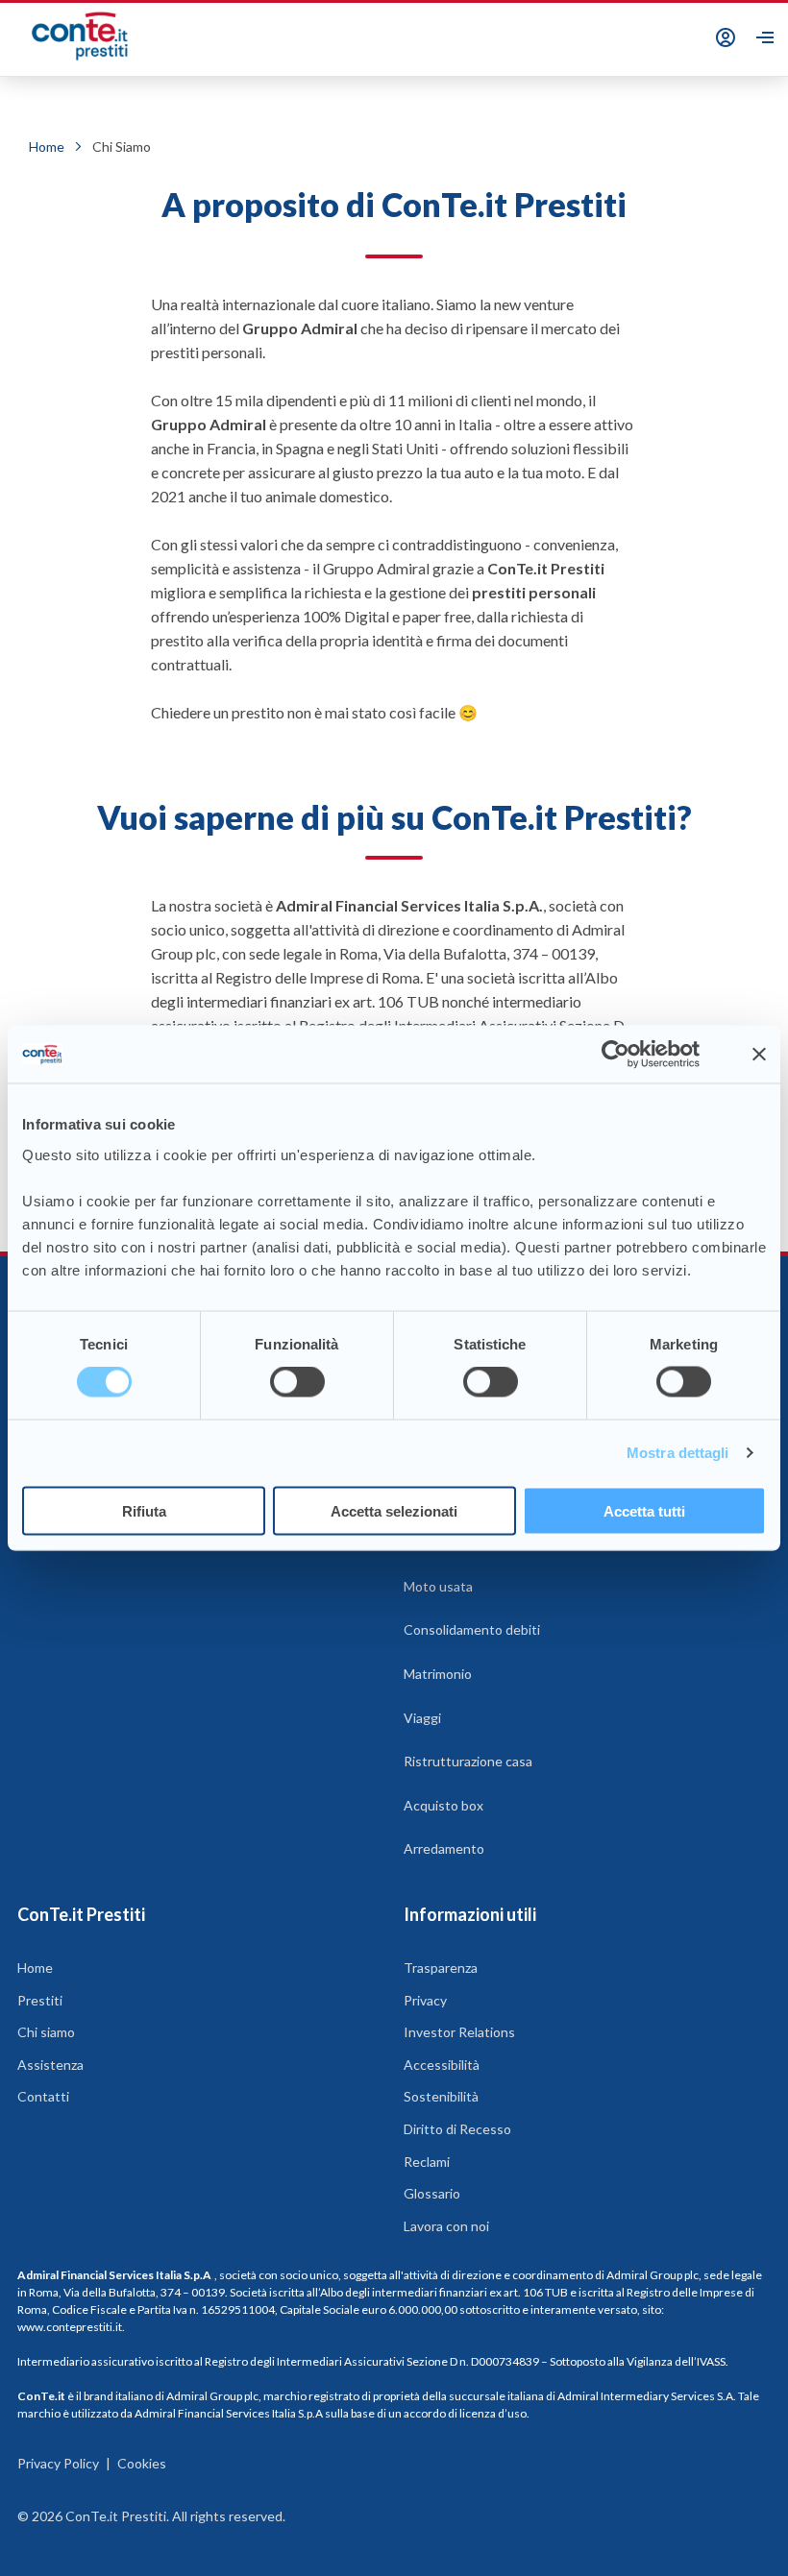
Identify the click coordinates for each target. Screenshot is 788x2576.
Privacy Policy (58, 2463)
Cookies (142, 2463)
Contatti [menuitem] (43, 2096)
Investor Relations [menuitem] (459, 2032)
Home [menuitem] (35, 1968)
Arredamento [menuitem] (444, 1848)
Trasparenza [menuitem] (441, 1968)
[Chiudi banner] (759, 1055)
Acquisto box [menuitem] (443, 1805)
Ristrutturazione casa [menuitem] (468, 1761)
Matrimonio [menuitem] (438, 1674)
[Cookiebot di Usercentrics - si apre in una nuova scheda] (616, 1055)
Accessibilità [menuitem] (442, 2065)
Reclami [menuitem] (427, 2162)
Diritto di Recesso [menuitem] (457, 2129)
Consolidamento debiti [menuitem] (472, 1629)
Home (47, 146)
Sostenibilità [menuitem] (441, 2096)
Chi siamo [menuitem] (46, 2032)
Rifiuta (144, 1510)
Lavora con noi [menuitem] (446, 2226)
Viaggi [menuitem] (422, 1718)
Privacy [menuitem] (425, 2000)
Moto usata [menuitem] (438, 1586)
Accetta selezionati (394, 1510)
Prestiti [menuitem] (40, 2000)
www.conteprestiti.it (70, 2327)
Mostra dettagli (678, 1453)
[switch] (297, 1382)
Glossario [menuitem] (432, 2193)
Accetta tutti (644, 1510)
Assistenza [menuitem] (50, 2065)
